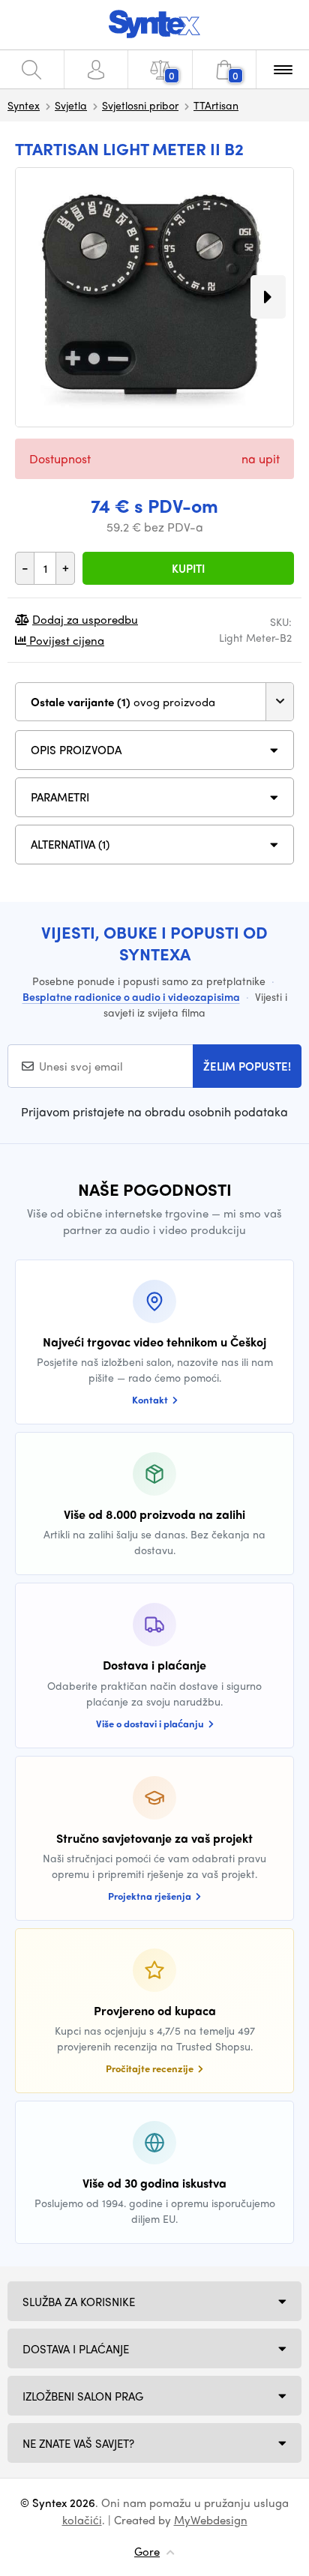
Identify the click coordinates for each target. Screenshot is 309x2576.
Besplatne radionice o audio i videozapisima (131, 996)
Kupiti (188, 568)
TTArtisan (216, 105)
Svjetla (71, 105)
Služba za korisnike (79, 2302)
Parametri (60, 797)
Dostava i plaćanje (76, 2349)
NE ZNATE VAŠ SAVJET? (78, 2443)
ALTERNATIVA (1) (70, 844)
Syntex (24, 105)
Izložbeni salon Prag (83, 2396)
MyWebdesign (211, 2520)
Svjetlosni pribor (140, 105)
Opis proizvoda (76, 750)
